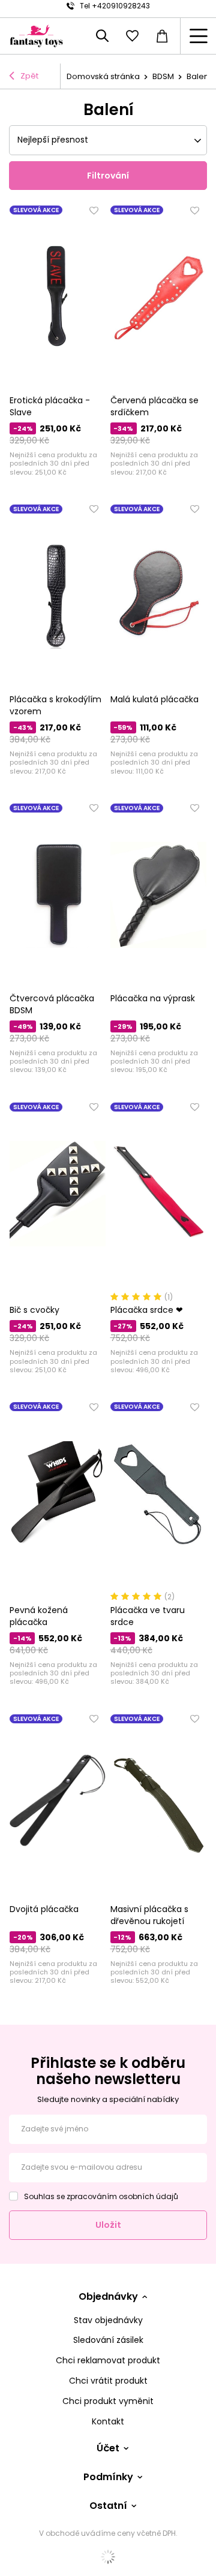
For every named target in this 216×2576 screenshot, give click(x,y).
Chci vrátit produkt (108, 2381)
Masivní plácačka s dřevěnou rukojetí (149, 1915)
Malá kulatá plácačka (154, 699)
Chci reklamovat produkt (108, 2361)
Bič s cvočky (34, 1310)
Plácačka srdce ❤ (147, 1310)
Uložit (108, 2225)
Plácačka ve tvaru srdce (148, 1616)
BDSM (163, 76)
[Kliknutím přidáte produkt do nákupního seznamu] (94, 210)
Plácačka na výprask (153, 998)
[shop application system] (108, 2557)
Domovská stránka (103, 76)
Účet (108, 2449)
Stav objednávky (108, 2320)
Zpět (29, 76)
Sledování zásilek (108, 2340)
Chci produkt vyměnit (108, 2401)
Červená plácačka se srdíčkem (154, 406)
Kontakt (108, 2422)
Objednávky (108, 2297)
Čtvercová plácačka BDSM (52, 1004)
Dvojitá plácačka (44, 1909)
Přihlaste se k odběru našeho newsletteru (108, 2071)
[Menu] (198, 36)
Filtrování (108, 176)
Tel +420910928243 (115, 6)
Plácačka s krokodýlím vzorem (55, 705)
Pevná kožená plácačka (39, 1616)
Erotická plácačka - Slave (50, 406)
